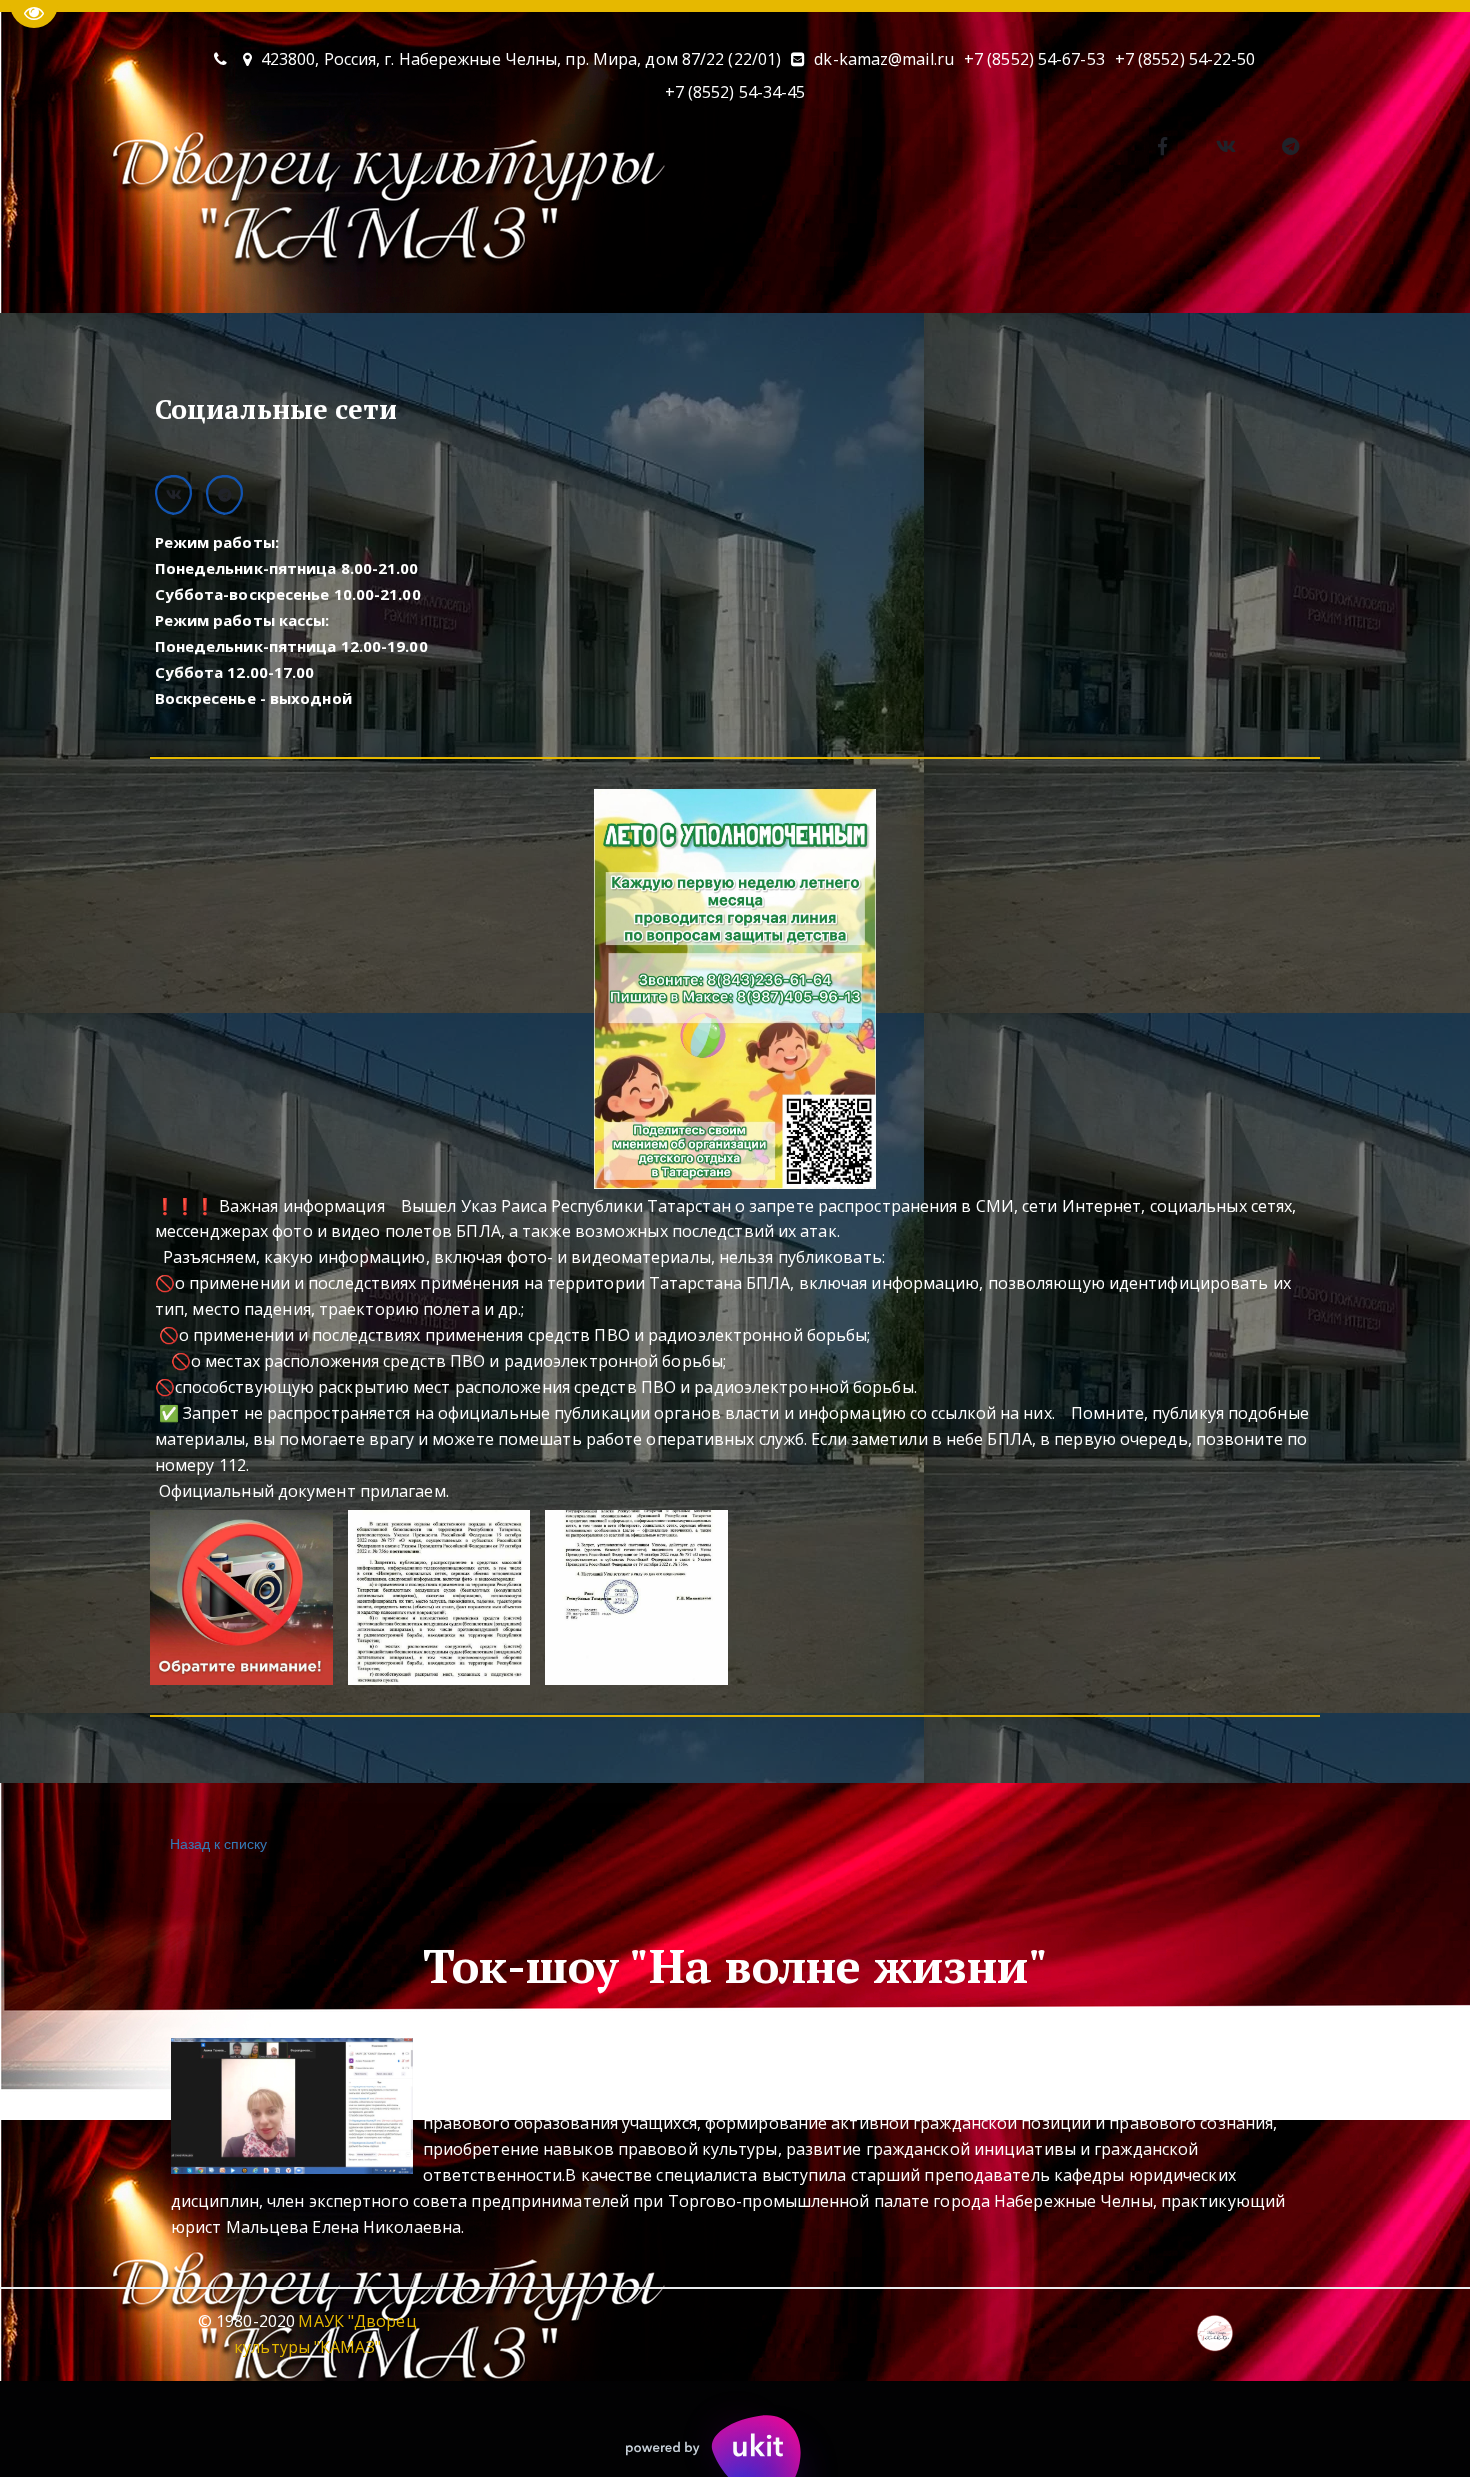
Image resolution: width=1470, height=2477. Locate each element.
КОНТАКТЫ (519, 256)
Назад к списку (218, 1843)
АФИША (239, 256)
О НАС (122, 256)
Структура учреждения (1323, 256)
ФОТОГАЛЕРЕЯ (662, 256)
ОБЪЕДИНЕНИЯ (372, 256)
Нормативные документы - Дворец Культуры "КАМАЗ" (977, 256)
